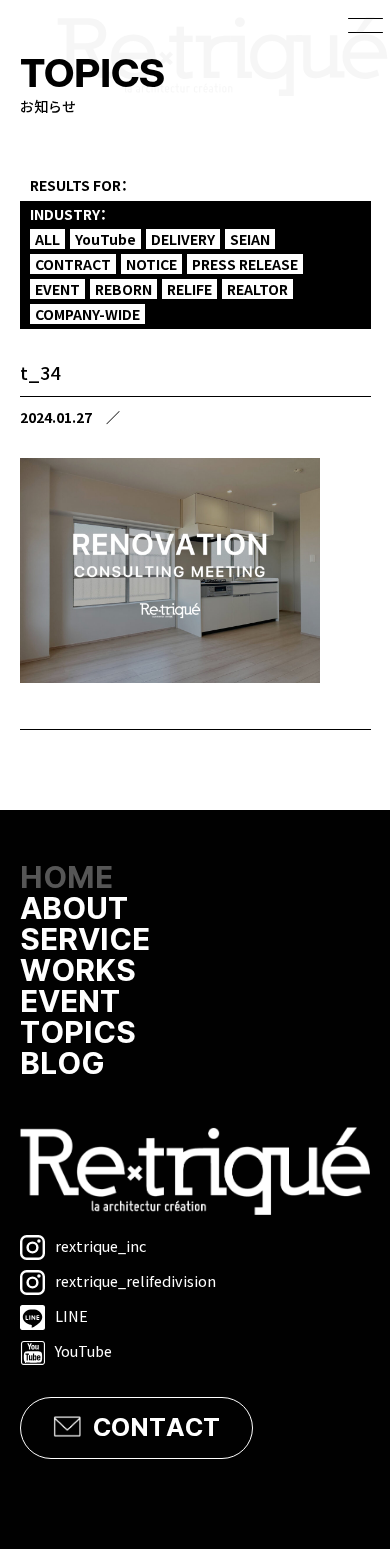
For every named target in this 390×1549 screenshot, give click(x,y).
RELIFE (189, 289)
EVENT (57, 289)
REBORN (123, 289)
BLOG (62, 1064)
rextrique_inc (100, 1245)
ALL (47, 239)
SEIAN (250, 239)
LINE (71, 1315)
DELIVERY (183, 239)
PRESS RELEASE (245, 264)
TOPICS (78, 1033)
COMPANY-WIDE (87, 314)
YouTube (105, 239)
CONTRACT (73, 264)
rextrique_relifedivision (135, 1280)
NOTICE (151, 264)
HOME (66, 878)
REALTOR (257, 289)
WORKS (78, 971)
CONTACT (156, 1428)
